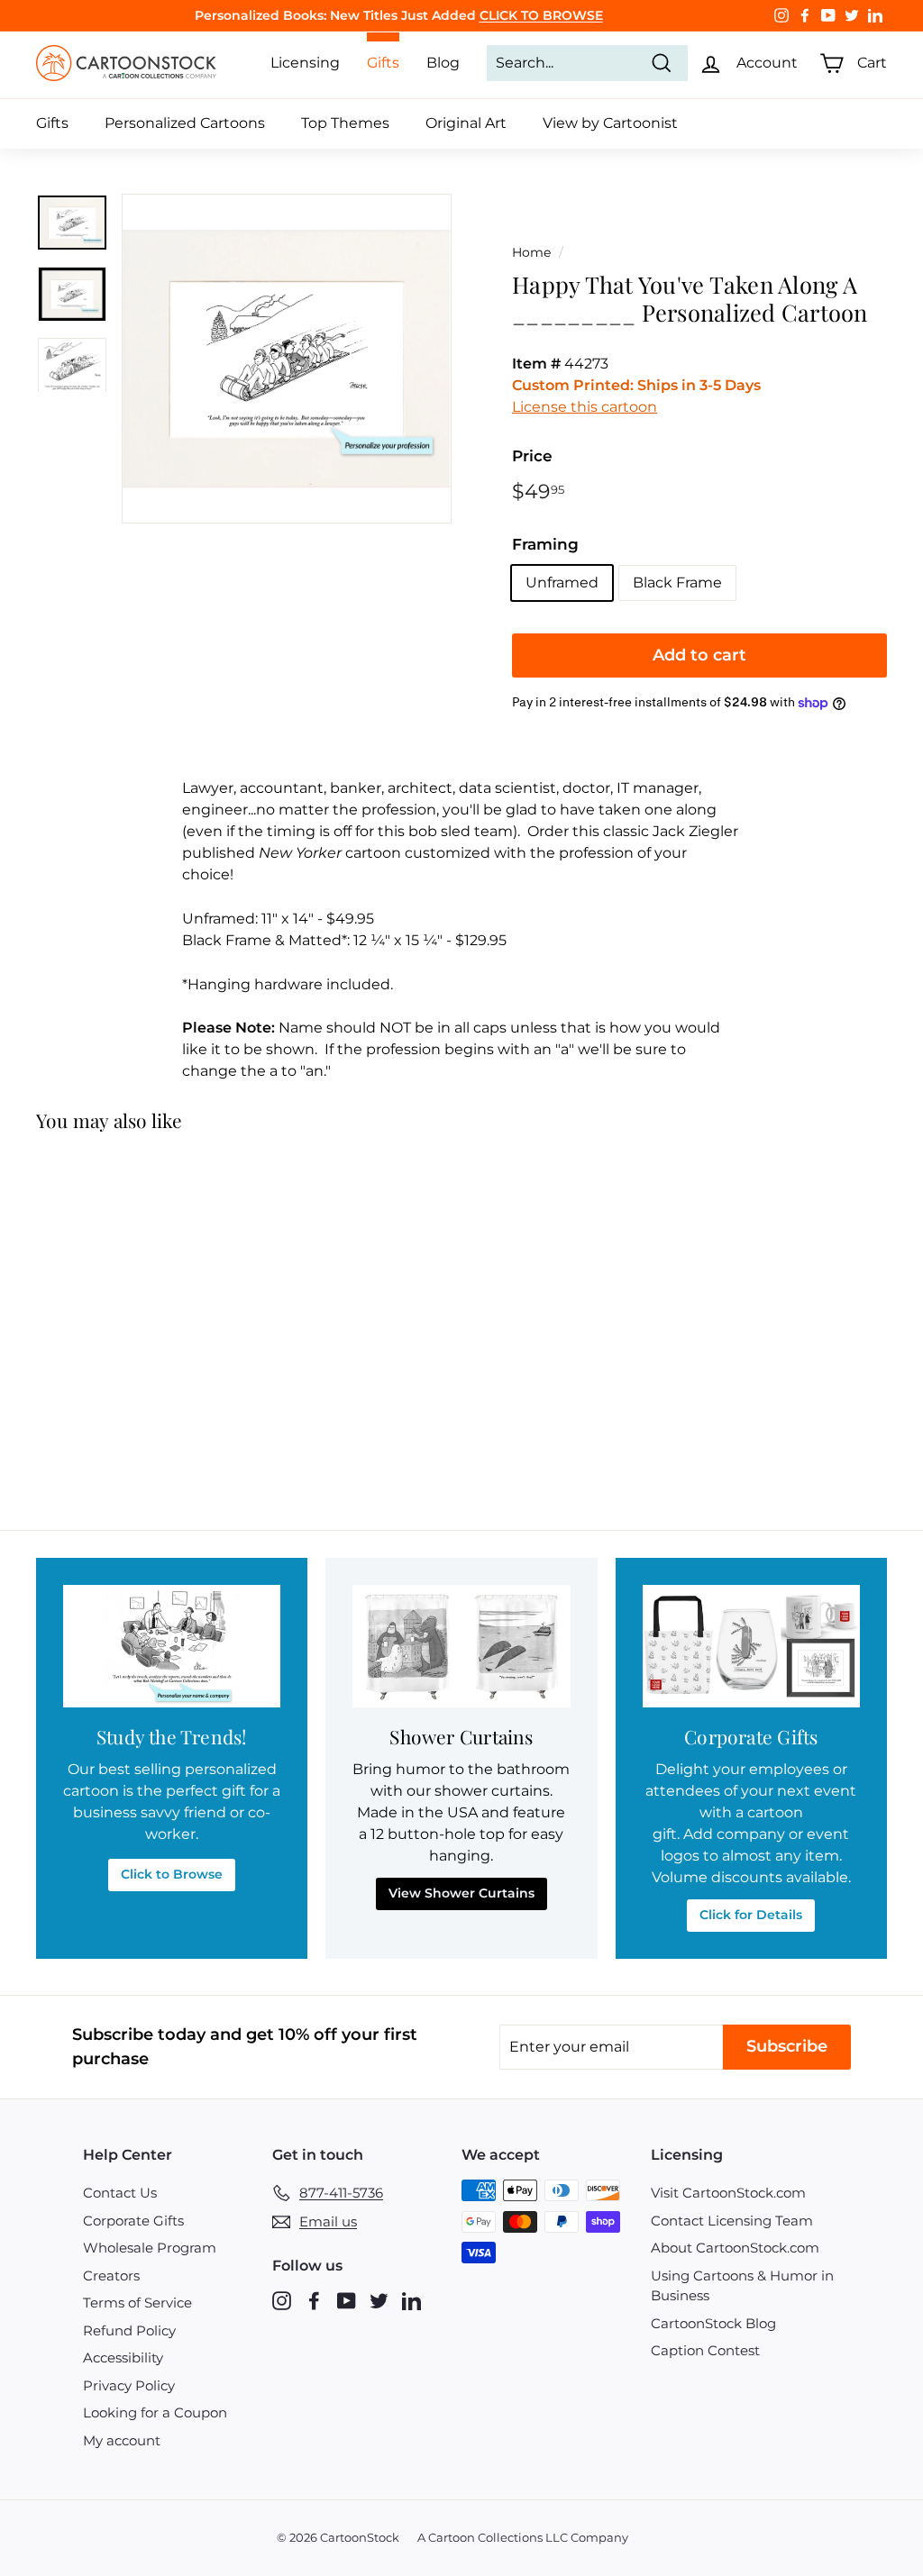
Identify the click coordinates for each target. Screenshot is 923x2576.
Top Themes (345, 123)
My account (122, 2440)
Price (532, 456)
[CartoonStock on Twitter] (379, 2301)
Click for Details (751, 1915)
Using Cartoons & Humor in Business (742, 2286)
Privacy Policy (129, 2385)
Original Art (466, 123)
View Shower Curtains (461, 1893)
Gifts (52, 123)
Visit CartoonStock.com (728, 2193)
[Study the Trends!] (172, 1646)
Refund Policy (129, 2330)
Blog (443, 63)
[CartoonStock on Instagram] (282, 2301)
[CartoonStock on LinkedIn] (411, 2301)
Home (531, 252)
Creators (111, 2276)
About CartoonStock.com (735, 2248)
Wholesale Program (150, 2248)
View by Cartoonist (610, 123)
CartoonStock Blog (713, 2323)
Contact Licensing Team (732, 2221)
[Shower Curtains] (461, 1646)
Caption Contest (705, 2350)
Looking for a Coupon (155, 2412)
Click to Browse (172, 1874)
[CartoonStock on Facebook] (314, 2301)
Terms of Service (137, 2303)
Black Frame (677, 583)
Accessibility (123, 2358)
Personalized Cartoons (185, 123)
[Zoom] (287, 359)
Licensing (305, 63)
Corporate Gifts (133, 2221)
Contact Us (120, 2193)
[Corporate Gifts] (751, 1646)
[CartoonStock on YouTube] (347, 2301)
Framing (545, 544)
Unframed (562, 583)
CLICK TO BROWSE (541, 15)
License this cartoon (585, 407)
